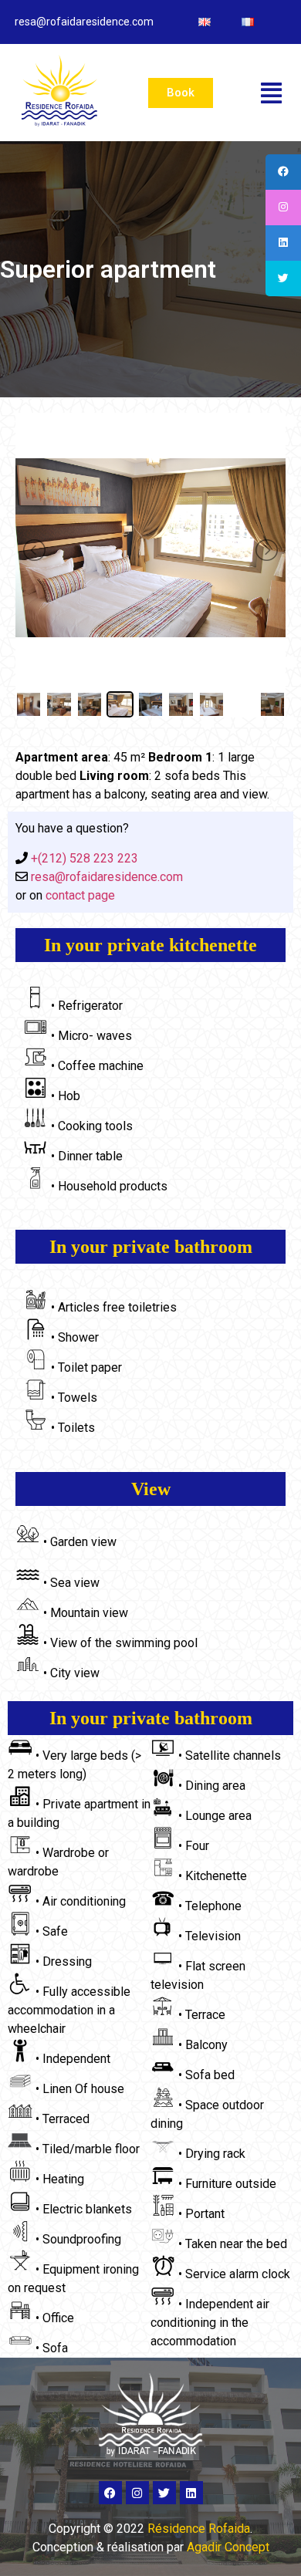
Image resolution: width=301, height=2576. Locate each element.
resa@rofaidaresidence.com (105, 877)
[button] (271, 93)
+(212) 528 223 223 (83, 858)
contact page (80, 895)
